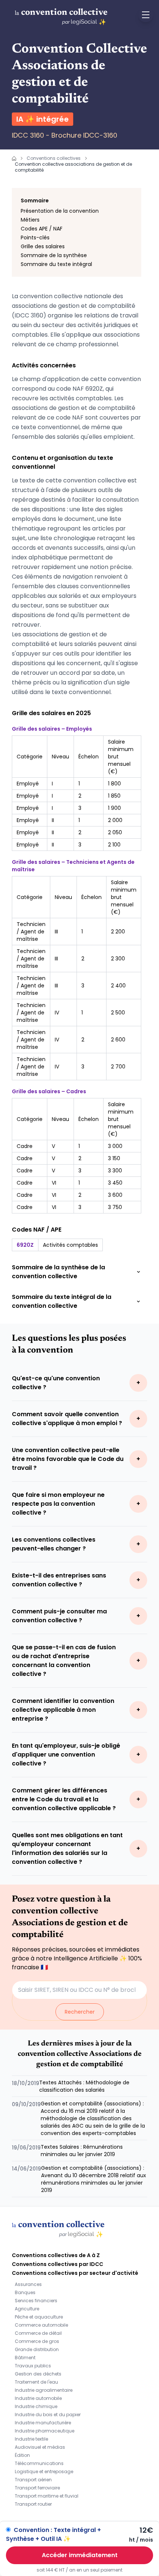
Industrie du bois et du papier (48, 2415)
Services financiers (36, 2301)
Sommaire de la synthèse (54, 255)
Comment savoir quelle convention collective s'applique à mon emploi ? (67, 1419)
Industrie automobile (38, 2398)
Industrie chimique (36, 2406)
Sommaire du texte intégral (56, 264)
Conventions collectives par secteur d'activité (75, 2273)
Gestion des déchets (38, 2374)
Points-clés (35, 238)
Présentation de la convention (60, 211)
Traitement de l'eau (36, 2382)
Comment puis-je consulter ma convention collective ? (59, 1616)
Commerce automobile (41, 2325)
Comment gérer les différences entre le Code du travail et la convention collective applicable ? (64, 1799)
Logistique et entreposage (44, 2471)
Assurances (28, 2284)
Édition (22, 2455)
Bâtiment (25, 2358)
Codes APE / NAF (42, 229)
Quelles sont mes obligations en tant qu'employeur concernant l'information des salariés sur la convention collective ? (67, 1848)
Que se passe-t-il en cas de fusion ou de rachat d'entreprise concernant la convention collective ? (64, 1661)
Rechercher (80, 2012)
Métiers (30, 220)
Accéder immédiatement (80, 2555)
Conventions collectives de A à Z (56, 2255)
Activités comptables (70, 1245)
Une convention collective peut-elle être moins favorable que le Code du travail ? (68, 1459)
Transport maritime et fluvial (47, 2496)
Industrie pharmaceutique (45, 2431)
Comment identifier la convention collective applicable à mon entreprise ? (63, 1710)
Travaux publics (33, 2366)
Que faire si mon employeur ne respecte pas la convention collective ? (58, 1504)
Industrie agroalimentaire (44, 2390)
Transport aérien (33, 2480)
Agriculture (27, 2309)
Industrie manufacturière (43, 2423)
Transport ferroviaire (37, 2488)
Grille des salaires (43, 246)
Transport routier (33, 2504)
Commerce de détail (38, 2333)
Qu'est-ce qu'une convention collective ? (56, 1383)
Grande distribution (37, 2349)
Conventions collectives (54, 158)
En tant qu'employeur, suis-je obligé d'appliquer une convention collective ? (66, 1755)
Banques (25, 2292)
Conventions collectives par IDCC (57, 2264)
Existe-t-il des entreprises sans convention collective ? (59, 1580)
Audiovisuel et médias (40, 2447)
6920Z (25, 1245)
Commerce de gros (37, 2341)
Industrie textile (31, 2439)
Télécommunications (39, 2463)
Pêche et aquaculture (39, 2317)
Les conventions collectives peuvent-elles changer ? (54, 1544)
